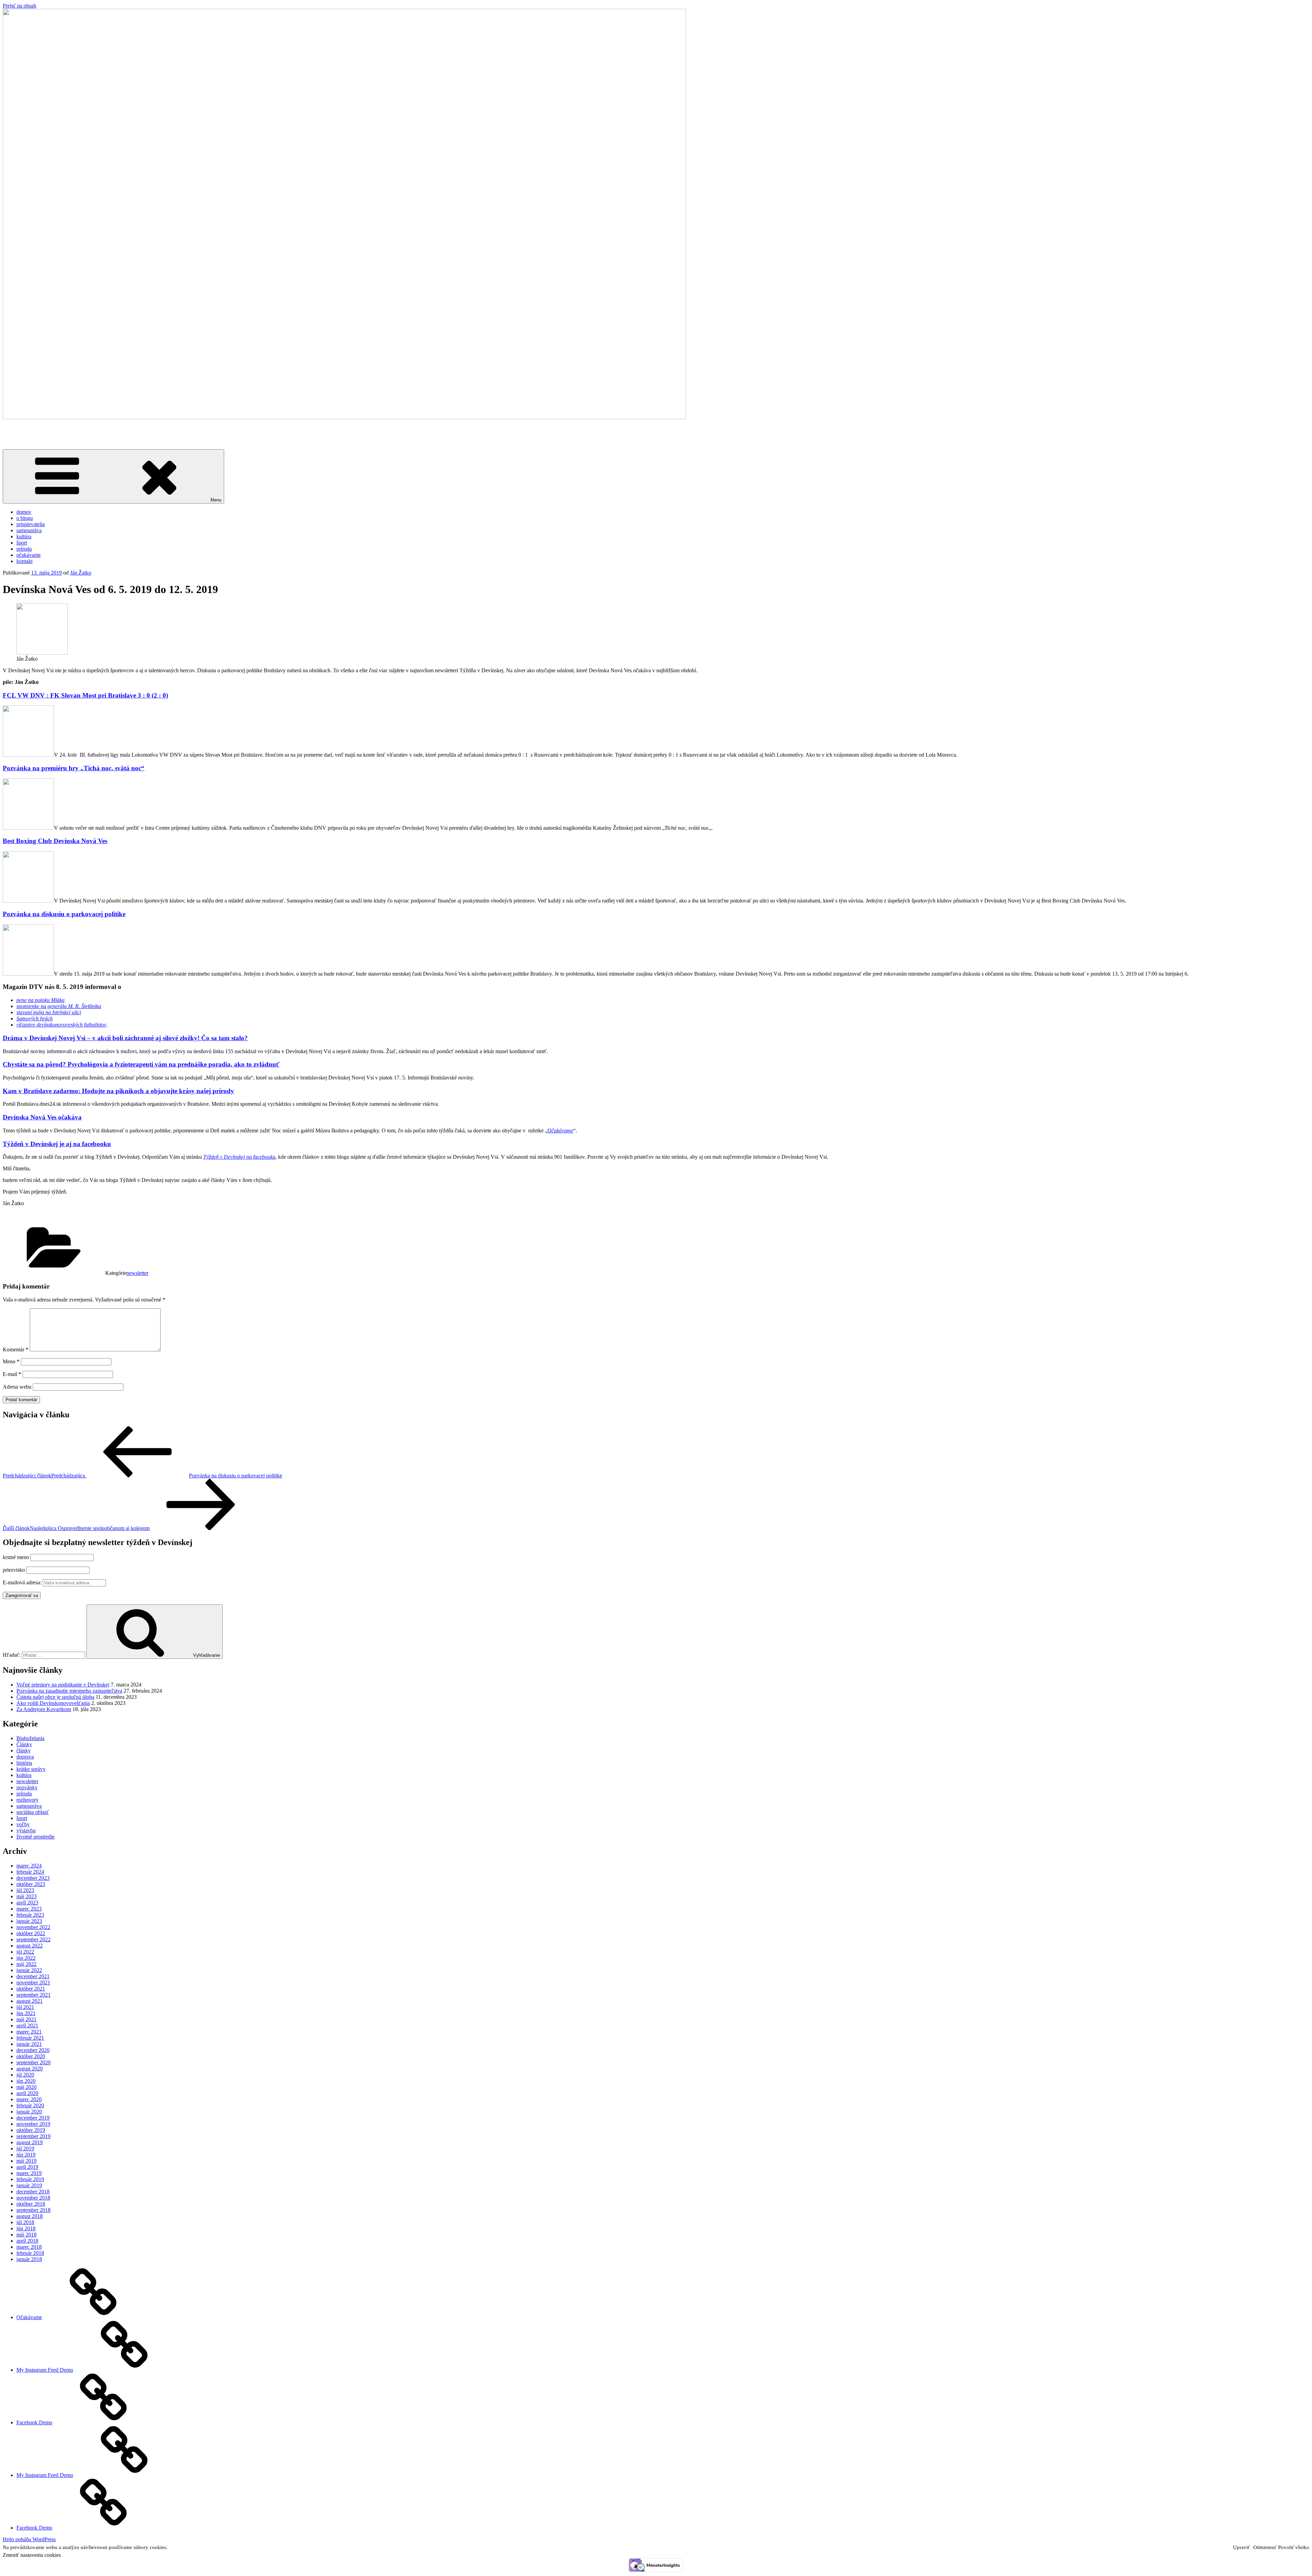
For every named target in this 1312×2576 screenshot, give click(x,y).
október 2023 (31, 1884)
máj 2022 (26, 1964)
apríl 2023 (27, 1903)
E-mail (12, 1374)
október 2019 (31, 2130)
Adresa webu (17, 1387)
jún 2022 (26, 1958)
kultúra (24, 536)
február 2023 (30, 1915)
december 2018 (33, 2192)
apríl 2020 (27, 2093)
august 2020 (30, 2069)
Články (24, 1744)
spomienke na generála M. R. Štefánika (59, 1006)
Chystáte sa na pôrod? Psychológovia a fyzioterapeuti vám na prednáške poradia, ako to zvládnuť (141, 1064)
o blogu (25, 518)
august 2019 (30, 2142)
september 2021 (33, 1995)
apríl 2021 (27, 2026)
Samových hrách (35, 1018)
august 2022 (30, 1946)
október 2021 (31, 1989)
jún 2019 (26, 2155)
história (24, 1763)
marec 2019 (29, 2173)
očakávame (29, 555)
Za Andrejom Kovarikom (44, 1709)
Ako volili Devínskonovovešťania (53, 1703)
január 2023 (29, 1921)
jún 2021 (26, 2013)
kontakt (24, 561)
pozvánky (27, 1787)
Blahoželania (30, 1738)
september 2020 (33, 2062)
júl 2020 (25, 2075)
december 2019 (33, 2118)
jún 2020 (26, 2081)
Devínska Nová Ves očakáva (42, 1117)
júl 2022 (25, 1952)
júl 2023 (25, 1890)
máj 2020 (26, 2087)
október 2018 (31, 2204)
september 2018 (33, 2210)
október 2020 (31, 2056)
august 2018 (30, 2216)
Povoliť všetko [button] (1294, 2547)
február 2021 (30, 2038)
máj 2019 (26, 2161)
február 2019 (30, 2179)
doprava (25, 1757)
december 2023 (33, 1878)
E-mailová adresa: (23, 1582)
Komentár (16, 1349)
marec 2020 (29, 2099)
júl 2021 (25, 2007)
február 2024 (30, 1872)
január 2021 (29, 2044)
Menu (216, 500)
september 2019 (33, 2136)
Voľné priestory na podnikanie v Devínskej (63, 1685)
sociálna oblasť (33, 1812)
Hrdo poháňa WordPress (29, 2539)
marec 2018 (29, 2247)
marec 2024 (29, 1866)
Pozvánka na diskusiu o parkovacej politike (64, 914)
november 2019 (33, 2124)
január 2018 (29, 2259)
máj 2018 (26, 2235)
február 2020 (30, 2105)
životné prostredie (36, 1837)
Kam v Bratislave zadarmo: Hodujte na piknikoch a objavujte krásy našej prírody (118, 1091)
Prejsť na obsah (19, 6)
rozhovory (28, 1800)
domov (24, 512)
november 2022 (33, 1927)
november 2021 (33, 1982)
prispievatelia (31, 524)
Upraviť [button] (1241, 2547)
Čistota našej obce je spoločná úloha (55, 1697)
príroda (24, 549)
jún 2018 (26, 2228)
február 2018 (30, 2253)
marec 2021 (29, 2032)
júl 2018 (25, 2222)
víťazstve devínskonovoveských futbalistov (61, 1025)
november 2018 (33, 2198)
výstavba (26, 1830)
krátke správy (31, 1769)
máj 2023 (26, 1896)
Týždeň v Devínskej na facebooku (239, 1157)
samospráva (29, 530)
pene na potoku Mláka (40, 1000)
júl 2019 (25, 2148)
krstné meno (16, 1557)
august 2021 (30, 2001)
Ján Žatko (81, 573)
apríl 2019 (27, 2167)
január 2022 (29, 1970)
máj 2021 (26, 2019)
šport (22, 543)
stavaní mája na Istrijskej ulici (49, 1012)
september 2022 (33, 1939)
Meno (11, 1361)
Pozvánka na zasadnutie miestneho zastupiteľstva (69, 1691)
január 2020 (29, 2112)
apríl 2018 (27, 2241)
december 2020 (33, 2050)
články (24, 1751)
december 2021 (33, 1976)
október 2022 (31, 1933)
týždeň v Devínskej (24, 429)
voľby (23, 1824)
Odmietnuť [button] (1265, 2547)
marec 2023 (29, 1909)
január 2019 (29, 2185)
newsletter (137, 1273)
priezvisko (14, 1570)
